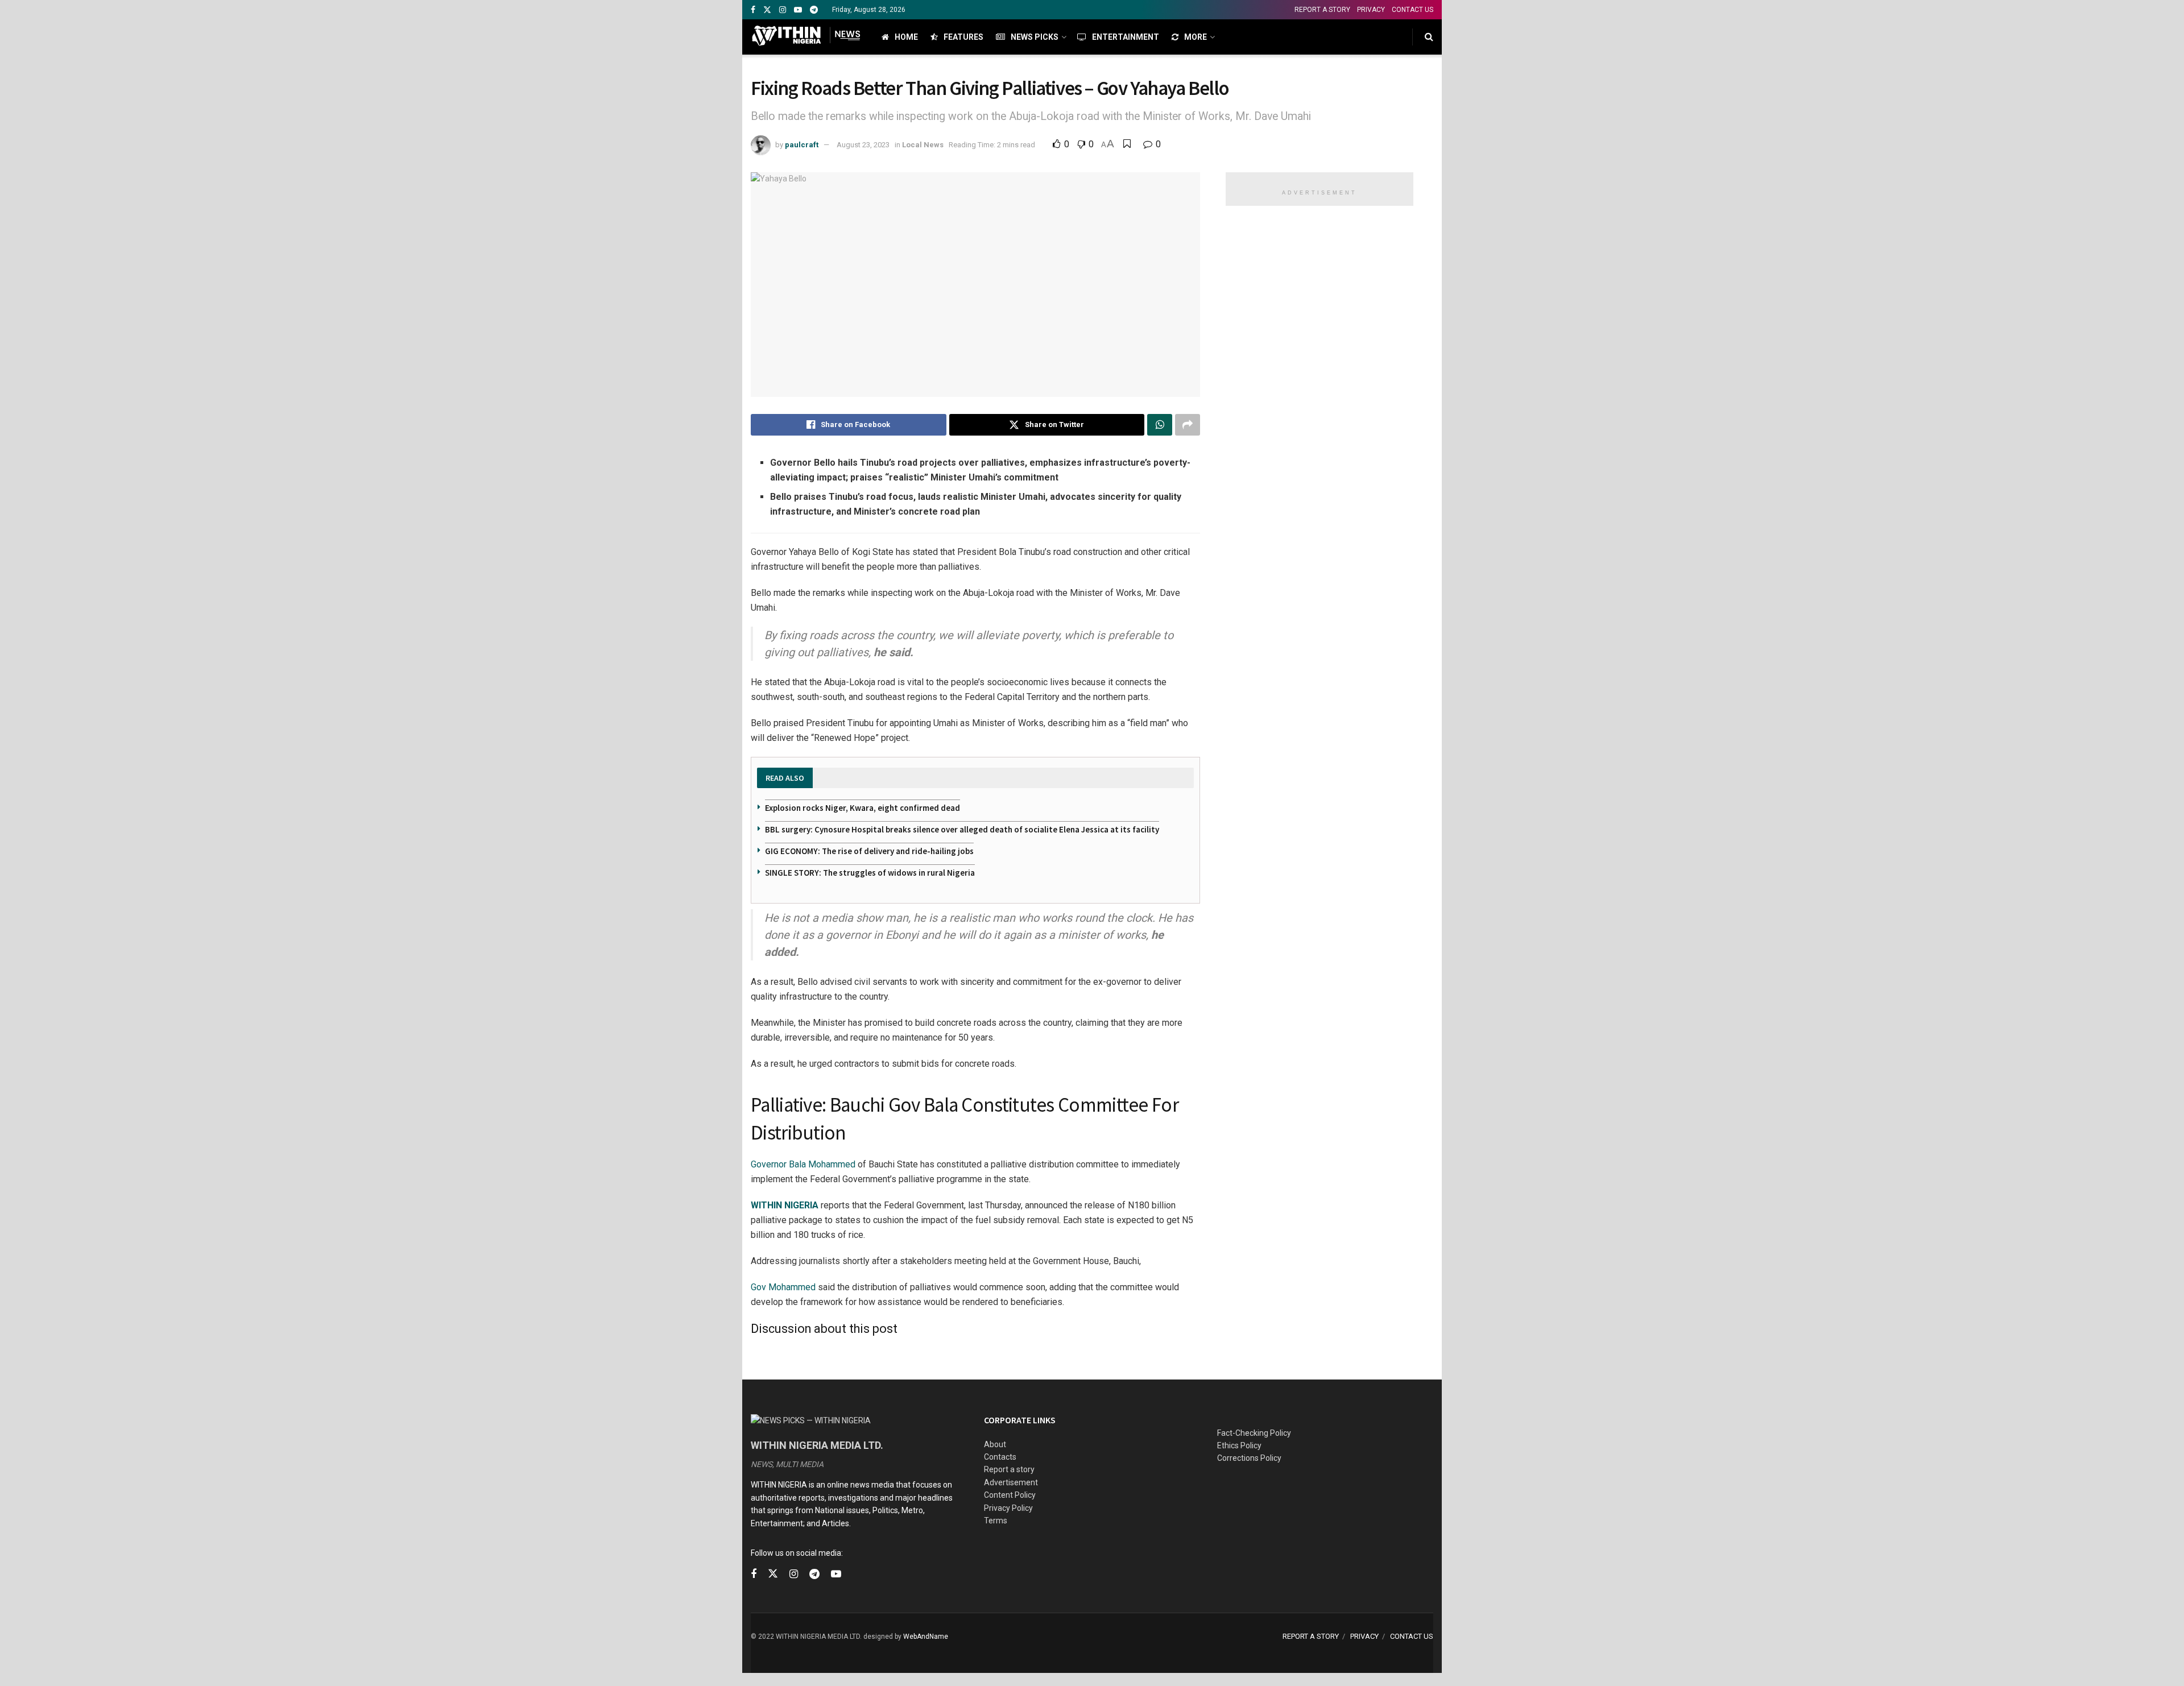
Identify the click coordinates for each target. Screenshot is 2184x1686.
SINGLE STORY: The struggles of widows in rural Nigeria (870, 873)
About (995, 1444)
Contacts (1000, 1457)
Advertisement (1011, 1482)
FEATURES (963, 37)
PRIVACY (1371, 10)
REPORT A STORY (1322, 10)
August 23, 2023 (863, 145)
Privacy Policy (1008, 1508)
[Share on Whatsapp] (1160, 425)
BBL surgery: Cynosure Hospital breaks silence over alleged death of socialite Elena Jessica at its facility (962, 829)
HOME (906, 37)
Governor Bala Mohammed (803, 1164)
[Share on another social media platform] (1188, 425)
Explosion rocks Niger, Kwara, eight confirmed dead (863, 808)
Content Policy (1010, 1495)
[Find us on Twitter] (767, 10)
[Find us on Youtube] (798, 10)
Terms (996, 1521)
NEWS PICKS (1035, 37)
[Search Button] (1429, 37)
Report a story (1009, 1469)
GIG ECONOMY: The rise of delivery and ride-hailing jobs (869, 851)
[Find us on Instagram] (783, 10)
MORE (1196, 37)
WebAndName (926, 1637)
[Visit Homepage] (806, 37)
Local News (923, 145)
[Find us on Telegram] (814, 10)
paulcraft (802, 145)
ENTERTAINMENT (1126, 37)
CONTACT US (1412, 10)
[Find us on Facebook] (753, 10)
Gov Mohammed (783, 1287)
